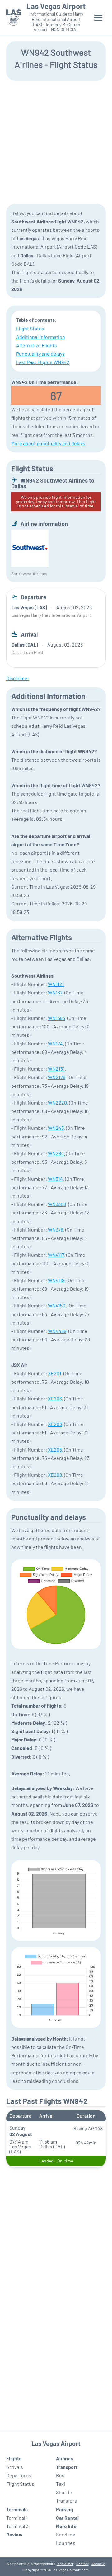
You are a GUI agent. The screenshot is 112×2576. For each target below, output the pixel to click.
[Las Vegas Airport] (14, 18)
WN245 (56, 1128)
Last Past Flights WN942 (43, 362)
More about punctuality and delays (48, 443)
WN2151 (56, 1069)
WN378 (56, 1230)
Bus (60, 2475)
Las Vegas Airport (56, 6)
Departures (19, 2475)
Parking (65, 2509)
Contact (82, 2564)
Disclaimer (65, 2564)
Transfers (66, 2501)
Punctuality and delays (40, 354)
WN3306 (57, 1204)
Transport (67, 2467)
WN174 (55, 1043)
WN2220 (57, 1103)
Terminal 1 (17, 2518)
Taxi (61, 2484)
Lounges (66, 2543)
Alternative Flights (37, 345)
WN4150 (57, 1305)
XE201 (55, 1373)
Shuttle (64, 2492)
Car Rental (67, 2518)
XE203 (55, 1398)
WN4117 (56, 1255)
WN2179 (57, 1077)
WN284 (56, 1153)
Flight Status (30, 328)
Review (14, 2534)
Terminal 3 (17, 2526)
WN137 (55, 992)
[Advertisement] (56, 142)
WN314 (55, 1179)
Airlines (65, 2458)
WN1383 (56, 1018)
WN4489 (57, 1331)
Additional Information (41, 337)
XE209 (55, 1475)
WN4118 (56, 1280)
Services (65, 2534)
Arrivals (15, 2467)
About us (98, 2564)
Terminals (17, 2509)
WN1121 (56, 984)
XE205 (55, 1449)
